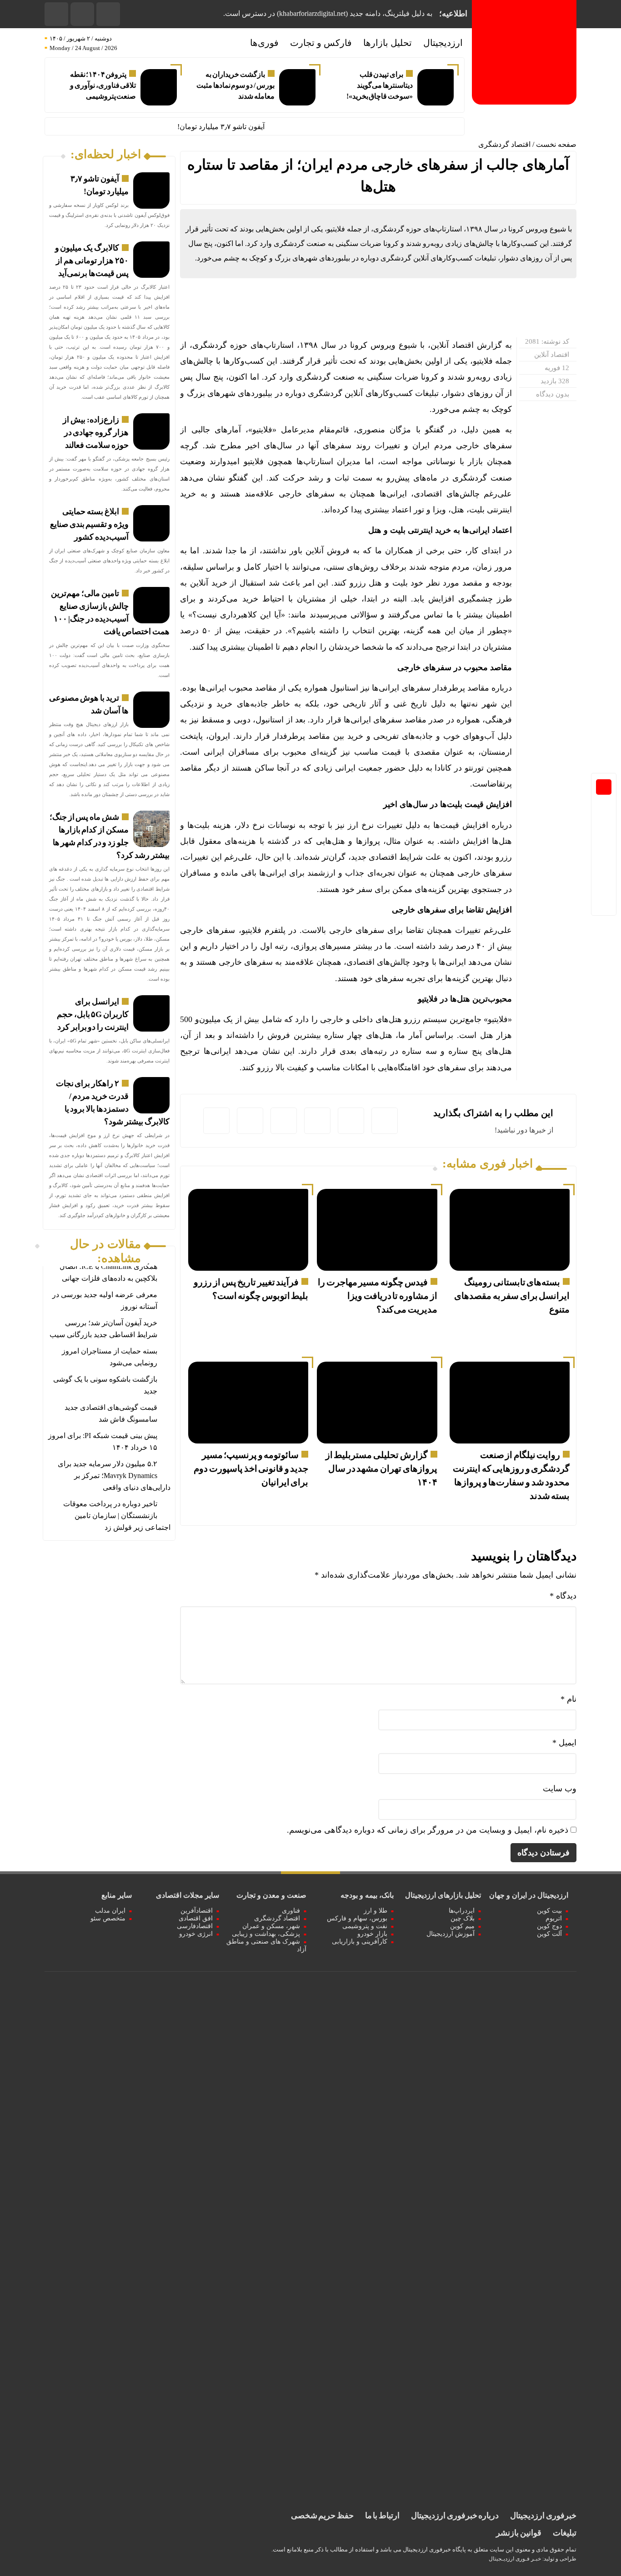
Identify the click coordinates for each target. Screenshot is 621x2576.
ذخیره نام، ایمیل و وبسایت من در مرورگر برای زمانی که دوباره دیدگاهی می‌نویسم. (428, 1830)
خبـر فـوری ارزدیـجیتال (515, 2559)
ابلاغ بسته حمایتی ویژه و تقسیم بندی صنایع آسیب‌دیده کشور (89, 524)
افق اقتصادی (196, 1918)
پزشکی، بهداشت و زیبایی (266, 1934)
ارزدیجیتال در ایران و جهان (529, 1895)
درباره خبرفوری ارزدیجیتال (455, 2516)
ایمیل (564, 1743)
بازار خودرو (372, 1934)
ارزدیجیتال (443, 43)
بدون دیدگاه (553, 394)
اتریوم (554, 1918)
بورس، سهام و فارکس (357, 1918)
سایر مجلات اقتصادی (188, 1895)
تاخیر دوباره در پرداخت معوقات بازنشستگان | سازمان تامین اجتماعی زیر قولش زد (117, 1516)
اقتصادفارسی (195, 1926)
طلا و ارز (376, 1911)
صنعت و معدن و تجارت (271, 1895)
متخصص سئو (108, 1918)
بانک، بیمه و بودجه (367, 1895)
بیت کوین (549, 1911)
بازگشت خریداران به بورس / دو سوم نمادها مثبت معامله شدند (235, 85)
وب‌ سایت (560, 1789)
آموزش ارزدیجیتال (451, 1934)
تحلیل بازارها (388, 43)
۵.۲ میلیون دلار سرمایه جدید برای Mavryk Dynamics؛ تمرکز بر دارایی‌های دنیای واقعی (114, 1476)
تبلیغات (565, 2533)
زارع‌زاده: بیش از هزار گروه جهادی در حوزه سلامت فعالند (95, 432)
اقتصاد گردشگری (504, 144)
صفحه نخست (556, 144)
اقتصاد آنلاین (552, 355)
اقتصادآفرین (197, 1911)
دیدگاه (563, 1596)
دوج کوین (549, 1926)
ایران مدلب (110, 1911)
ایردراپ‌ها (462, 1911)
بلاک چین (463, 1918)
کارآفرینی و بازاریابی (360, 1942)
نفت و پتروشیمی (365, 1926)
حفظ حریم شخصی (322, 2516)
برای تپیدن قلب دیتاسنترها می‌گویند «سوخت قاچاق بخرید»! (380, 85)
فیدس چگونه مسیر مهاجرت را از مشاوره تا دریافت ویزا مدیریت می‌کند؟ (377, 1296)
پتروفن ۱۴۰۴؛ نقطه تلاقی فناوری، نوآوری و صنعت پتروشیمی (103, 85)
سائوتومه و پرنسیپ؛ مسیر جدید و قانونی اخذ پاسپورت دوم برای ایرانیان (251, 1468)
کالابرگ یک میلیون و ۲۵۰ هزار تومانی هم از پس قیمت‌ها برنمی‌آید (92, 261)
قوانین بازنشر (519, 2533)
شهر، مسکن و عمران (271, 1926)
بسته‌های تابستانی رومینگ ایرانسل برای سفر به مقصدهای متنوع (512, 1296)
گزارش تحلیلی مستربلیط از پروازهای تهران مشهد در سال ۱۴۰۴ (381, 1468)
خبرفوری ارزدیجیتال (543, 2516)
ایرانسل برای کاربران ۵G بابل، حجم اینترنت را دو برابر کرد (93, 1014)
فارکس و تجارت (321, 43)
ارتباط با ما (382, 2516)
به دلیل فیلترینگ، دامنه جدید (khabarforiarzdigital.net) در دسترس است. (328, 13)
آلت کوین (549, 1934)
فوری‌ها (264, 43)
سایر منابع (117, 1895)
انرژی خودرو (196, 1934)
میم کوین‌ (462, 1926)
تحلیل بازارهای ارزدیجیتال (443, 1895)
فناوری (291, 1911)
